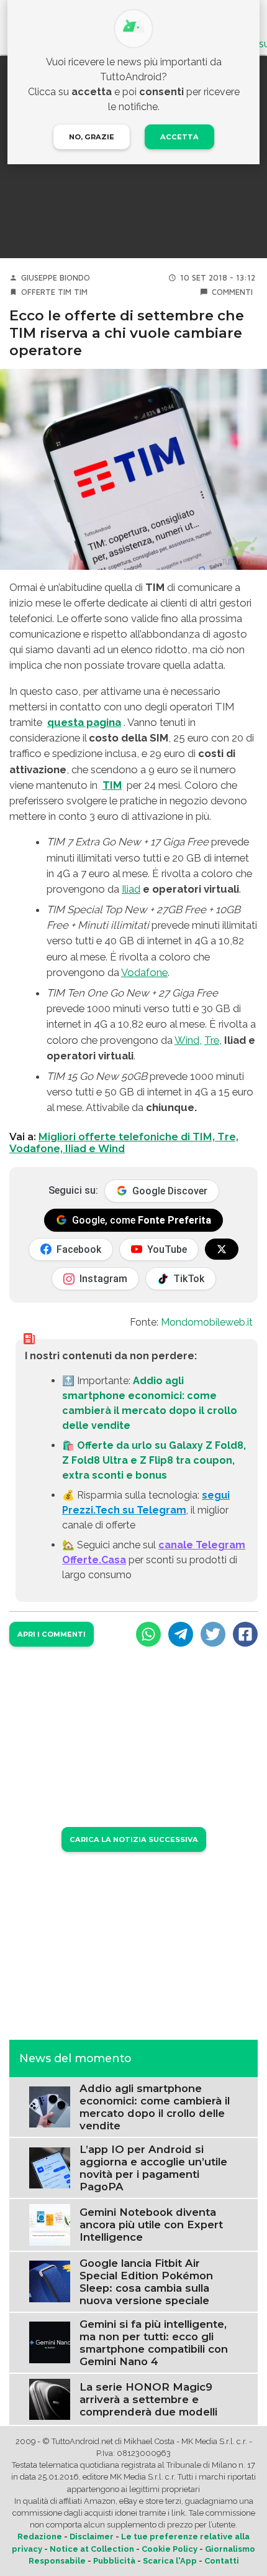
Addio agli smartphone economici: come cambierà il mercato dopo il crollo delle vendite (155, 2107)
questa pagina (84, 722)
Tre (212, 1040)
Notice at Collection (92, 2549)
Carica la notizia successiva (134, 1839)
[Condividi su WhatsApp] (148, 1634)
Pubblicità (114, 2561)
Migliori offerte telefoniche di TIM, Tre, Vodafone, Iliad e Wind (124, 1143)
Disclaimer (92, 2536)
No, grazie (92, 137)
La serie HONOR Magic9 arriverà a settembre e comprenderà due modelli (148, 2399)
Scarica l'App (170, 2561)
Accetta (179, 137)
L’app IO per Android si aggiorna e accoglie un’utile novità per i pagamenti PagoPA (153, 2168)
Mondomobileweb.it (207, 1322)
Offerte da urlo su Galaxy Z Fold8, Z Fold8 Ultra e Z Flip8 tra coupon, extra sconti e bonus (154, 1460)
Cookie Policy (170, 2549)
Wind (187, 1040)
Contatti (222, 2561)
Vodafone (144, 972)
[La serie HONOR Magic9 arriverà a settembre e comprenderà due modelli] (50, 2398)
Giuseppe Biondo (56, 278)
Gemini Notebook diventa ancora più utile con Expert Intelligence (151, 2225)
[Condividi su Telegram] (181, 1634)
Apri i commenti (52, 1634)
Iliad (131, 889)
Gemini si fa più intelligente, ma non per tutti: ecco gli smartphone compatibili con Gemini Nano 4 (154, 2343)
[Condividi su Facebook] (245, 1634)
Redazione (40, 2536)
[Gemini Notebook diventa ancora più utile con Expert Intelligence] (50, 2224)
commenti (232, 292)
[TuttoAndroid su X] (222, 1249)
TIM (81, 292)
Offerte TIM (46, 292)
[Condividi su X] (213, 1634)
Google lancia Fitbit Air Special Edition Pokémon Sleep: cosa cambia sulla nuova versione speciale (146, 2282)
